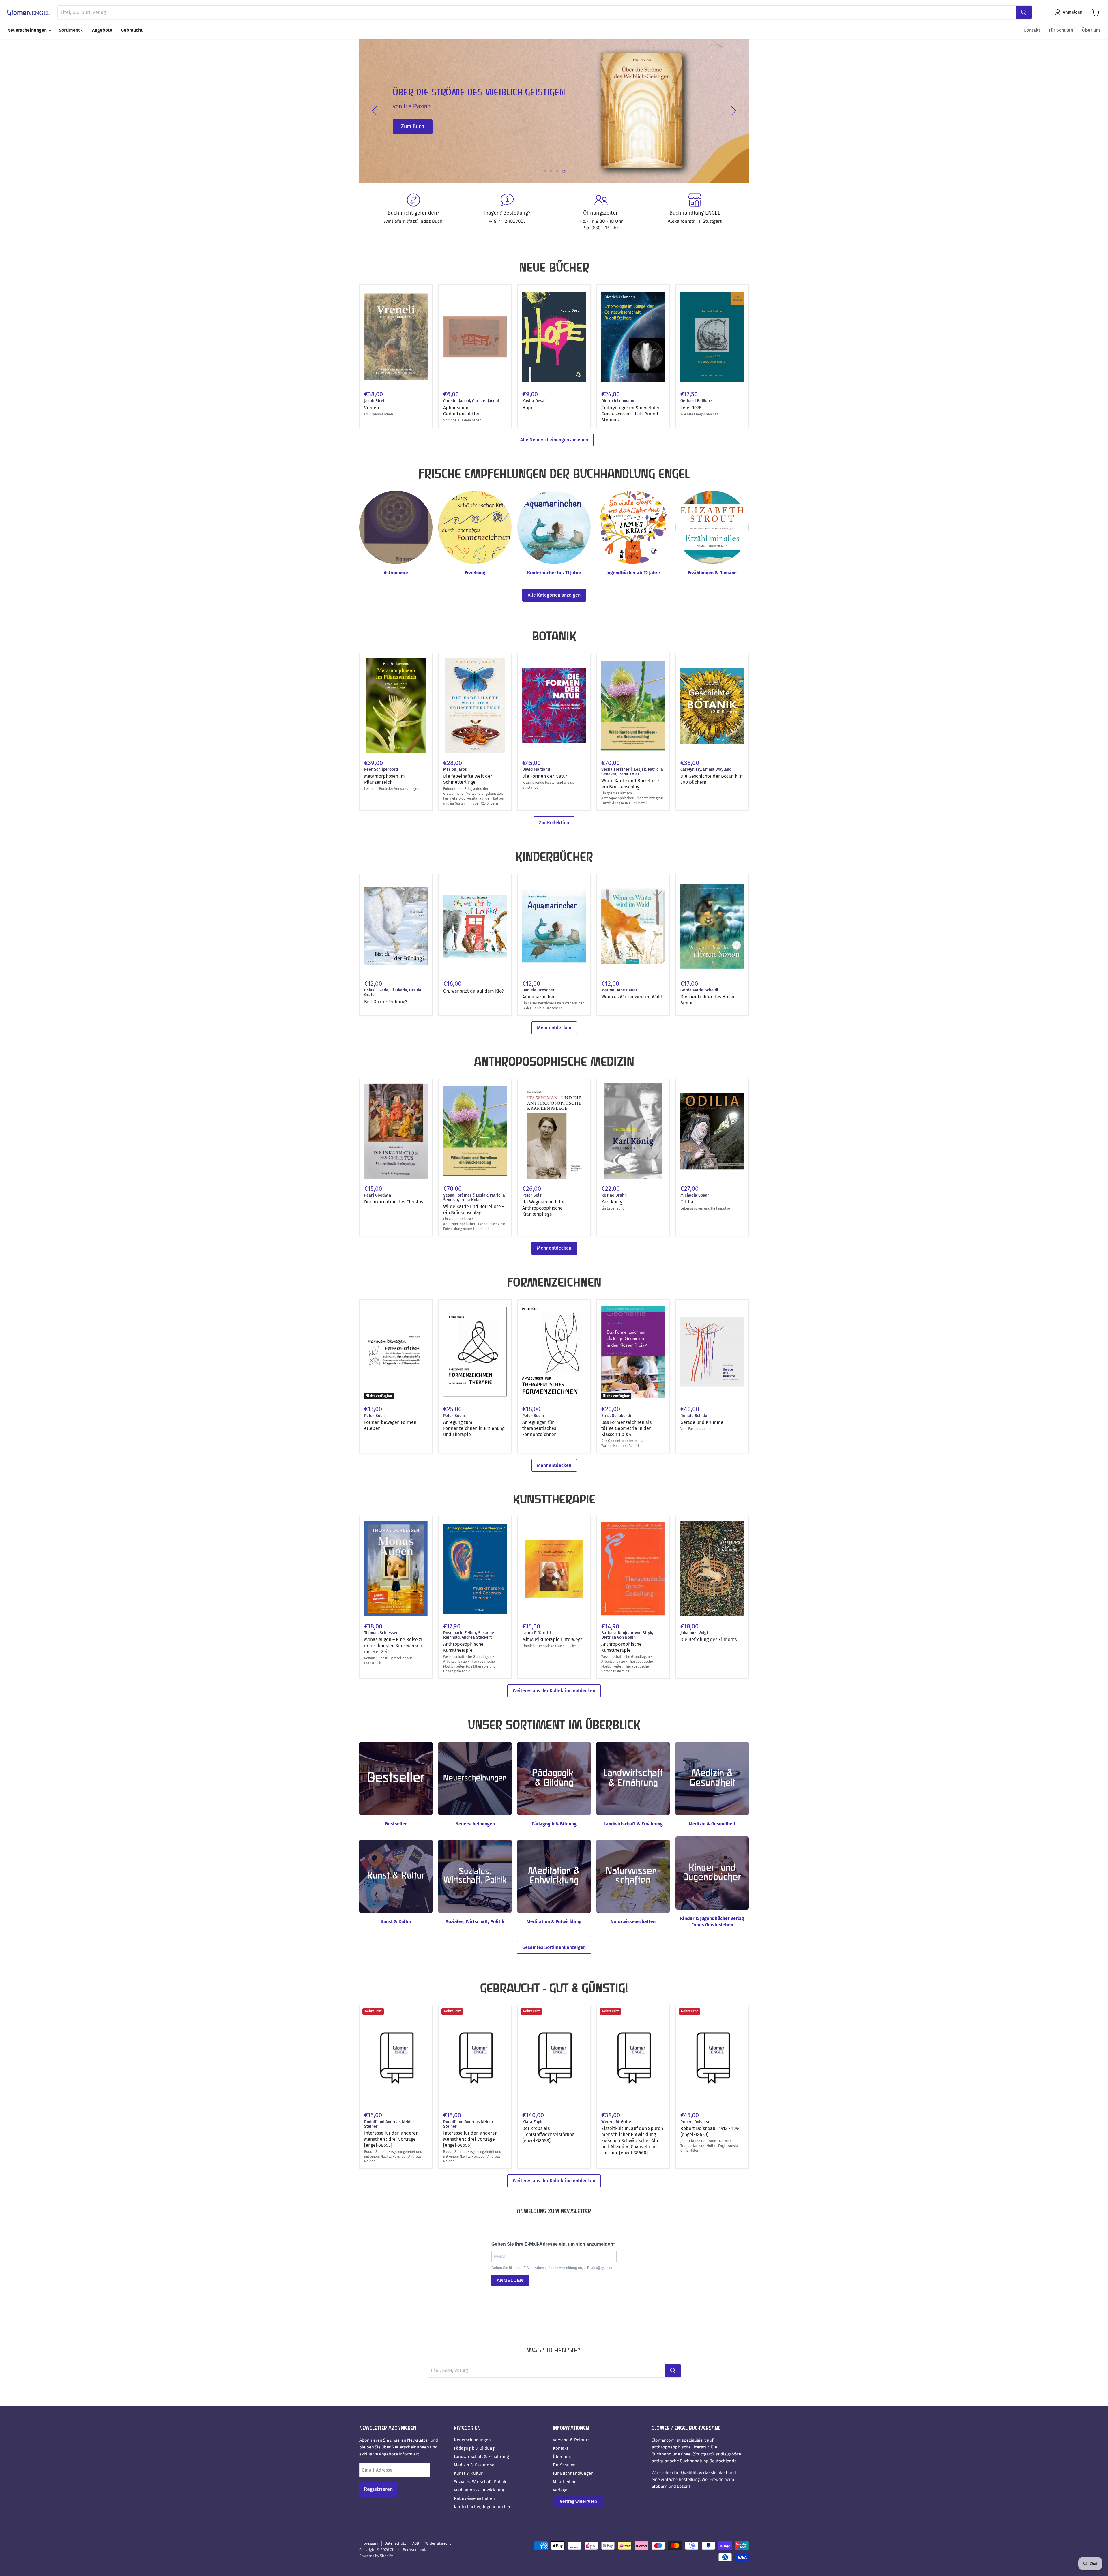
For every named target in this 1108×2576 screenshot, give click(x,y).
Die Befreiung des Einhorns (709, 1639)
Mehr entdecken (554, 1028)
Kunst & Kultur (468, 2473)
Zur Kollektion (554, 823)
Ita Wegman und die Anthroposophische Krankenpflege (543, 1208)
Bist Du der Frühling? (386, 1002)
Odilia (687, 1202)
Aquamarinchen (539, 997)
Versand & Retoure (571, 2440)
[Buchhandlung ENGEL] (695, 212)
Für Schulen (1061, 30)
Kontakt (1032, 30)
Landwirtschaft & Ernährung (481, 2457)
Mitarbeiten (564, 2482)
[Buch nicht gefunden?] (413, 212)
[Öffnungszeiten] (601, 212)
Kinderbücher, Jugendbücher (482, 2507)
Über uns (1091, 30)
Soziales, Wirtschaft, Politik (480, 2482)
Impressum (369, 2543)
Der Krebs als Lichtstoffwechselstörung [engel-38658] (548, 2135)
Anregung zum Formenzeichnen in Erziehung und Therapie (474, 1428)
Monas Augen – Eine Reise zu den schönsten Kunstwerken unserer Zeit (394, 1646)
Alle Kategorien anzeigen (554, 595)
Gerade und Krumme (702, 1422)
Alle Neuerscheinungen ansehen (554, 440)
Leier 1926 (691, 408)
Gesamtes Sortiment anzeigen (554, 1947)
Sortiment (70, 30)
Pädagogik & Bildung (474, 2448)
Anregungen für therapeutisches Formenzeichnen (539, 1428)
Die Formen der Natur (545, 776)
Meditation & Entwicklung (479, 2490)
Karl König (612, 1202)
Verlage (560, 2490)
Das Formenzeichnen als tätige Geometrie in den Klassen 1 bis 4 (626, 1428)
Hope (528, 408)
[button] (1070, 12)
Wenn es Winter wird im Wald (632, 997)
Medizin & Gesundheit (475, 2465)
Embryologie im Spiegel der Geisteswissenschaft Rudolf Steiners (631, 414)
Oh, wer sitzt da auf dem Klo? (473, 991)
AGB (416, 2543)
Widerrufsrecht (438, 2543)
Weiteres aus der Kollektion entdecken (554, 1691)
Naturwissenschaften (474, 2498)
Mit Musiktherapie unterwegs (552, 1639)
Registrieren (378, 2489)
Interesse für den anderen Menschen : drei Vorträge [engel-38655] (391, 2139)
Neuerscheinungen (28, 30)
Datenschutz (395, 2543)
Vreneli (372, 408)
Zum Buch (413, 127)
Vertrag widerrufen (578, 2501)
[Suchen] (1024, 12)
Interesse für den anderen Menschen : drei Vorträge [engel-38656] (470, 2139)
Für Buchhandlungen (573, 2473)
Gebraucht (132, 30)
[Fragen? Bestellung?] (507, 212)
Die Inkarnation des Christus (394, 1202)
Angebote (102, 30)
